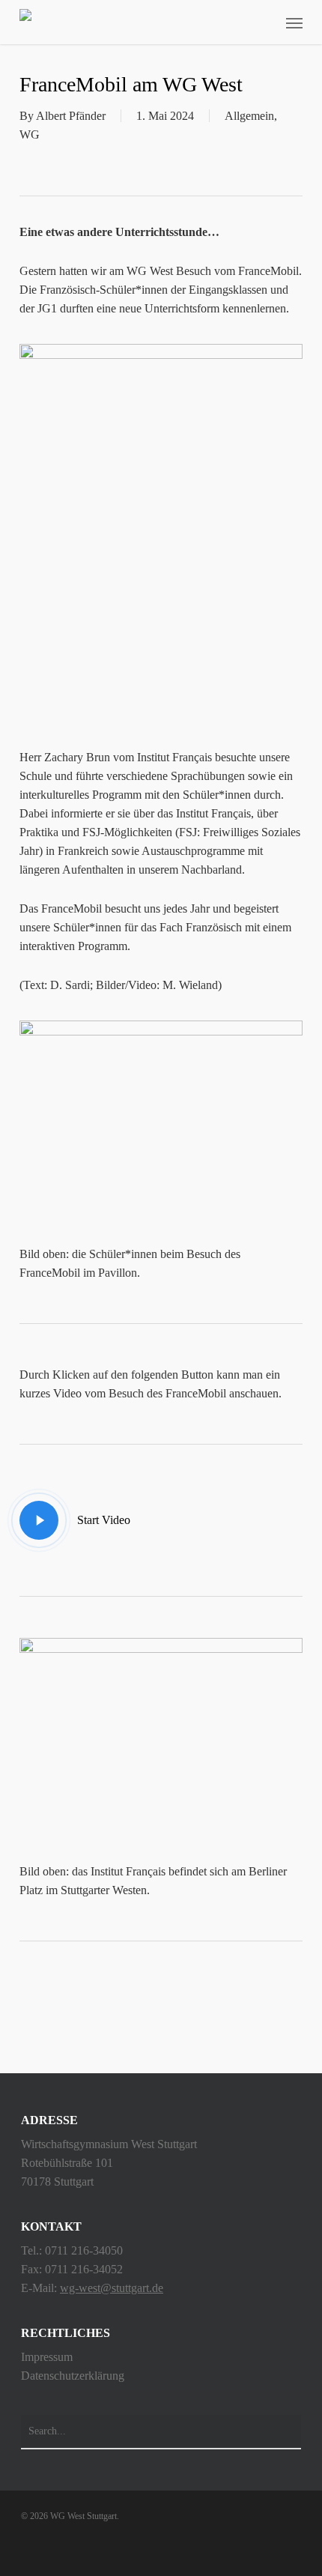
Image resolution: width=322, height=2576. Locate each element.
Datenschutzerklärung (73, 2376)
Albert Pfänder (71, 116)
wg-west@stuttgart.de (112, 2288)
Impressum (47, 2357)
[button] (294, 22)
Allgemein (249, 116)
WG (30, 134)
